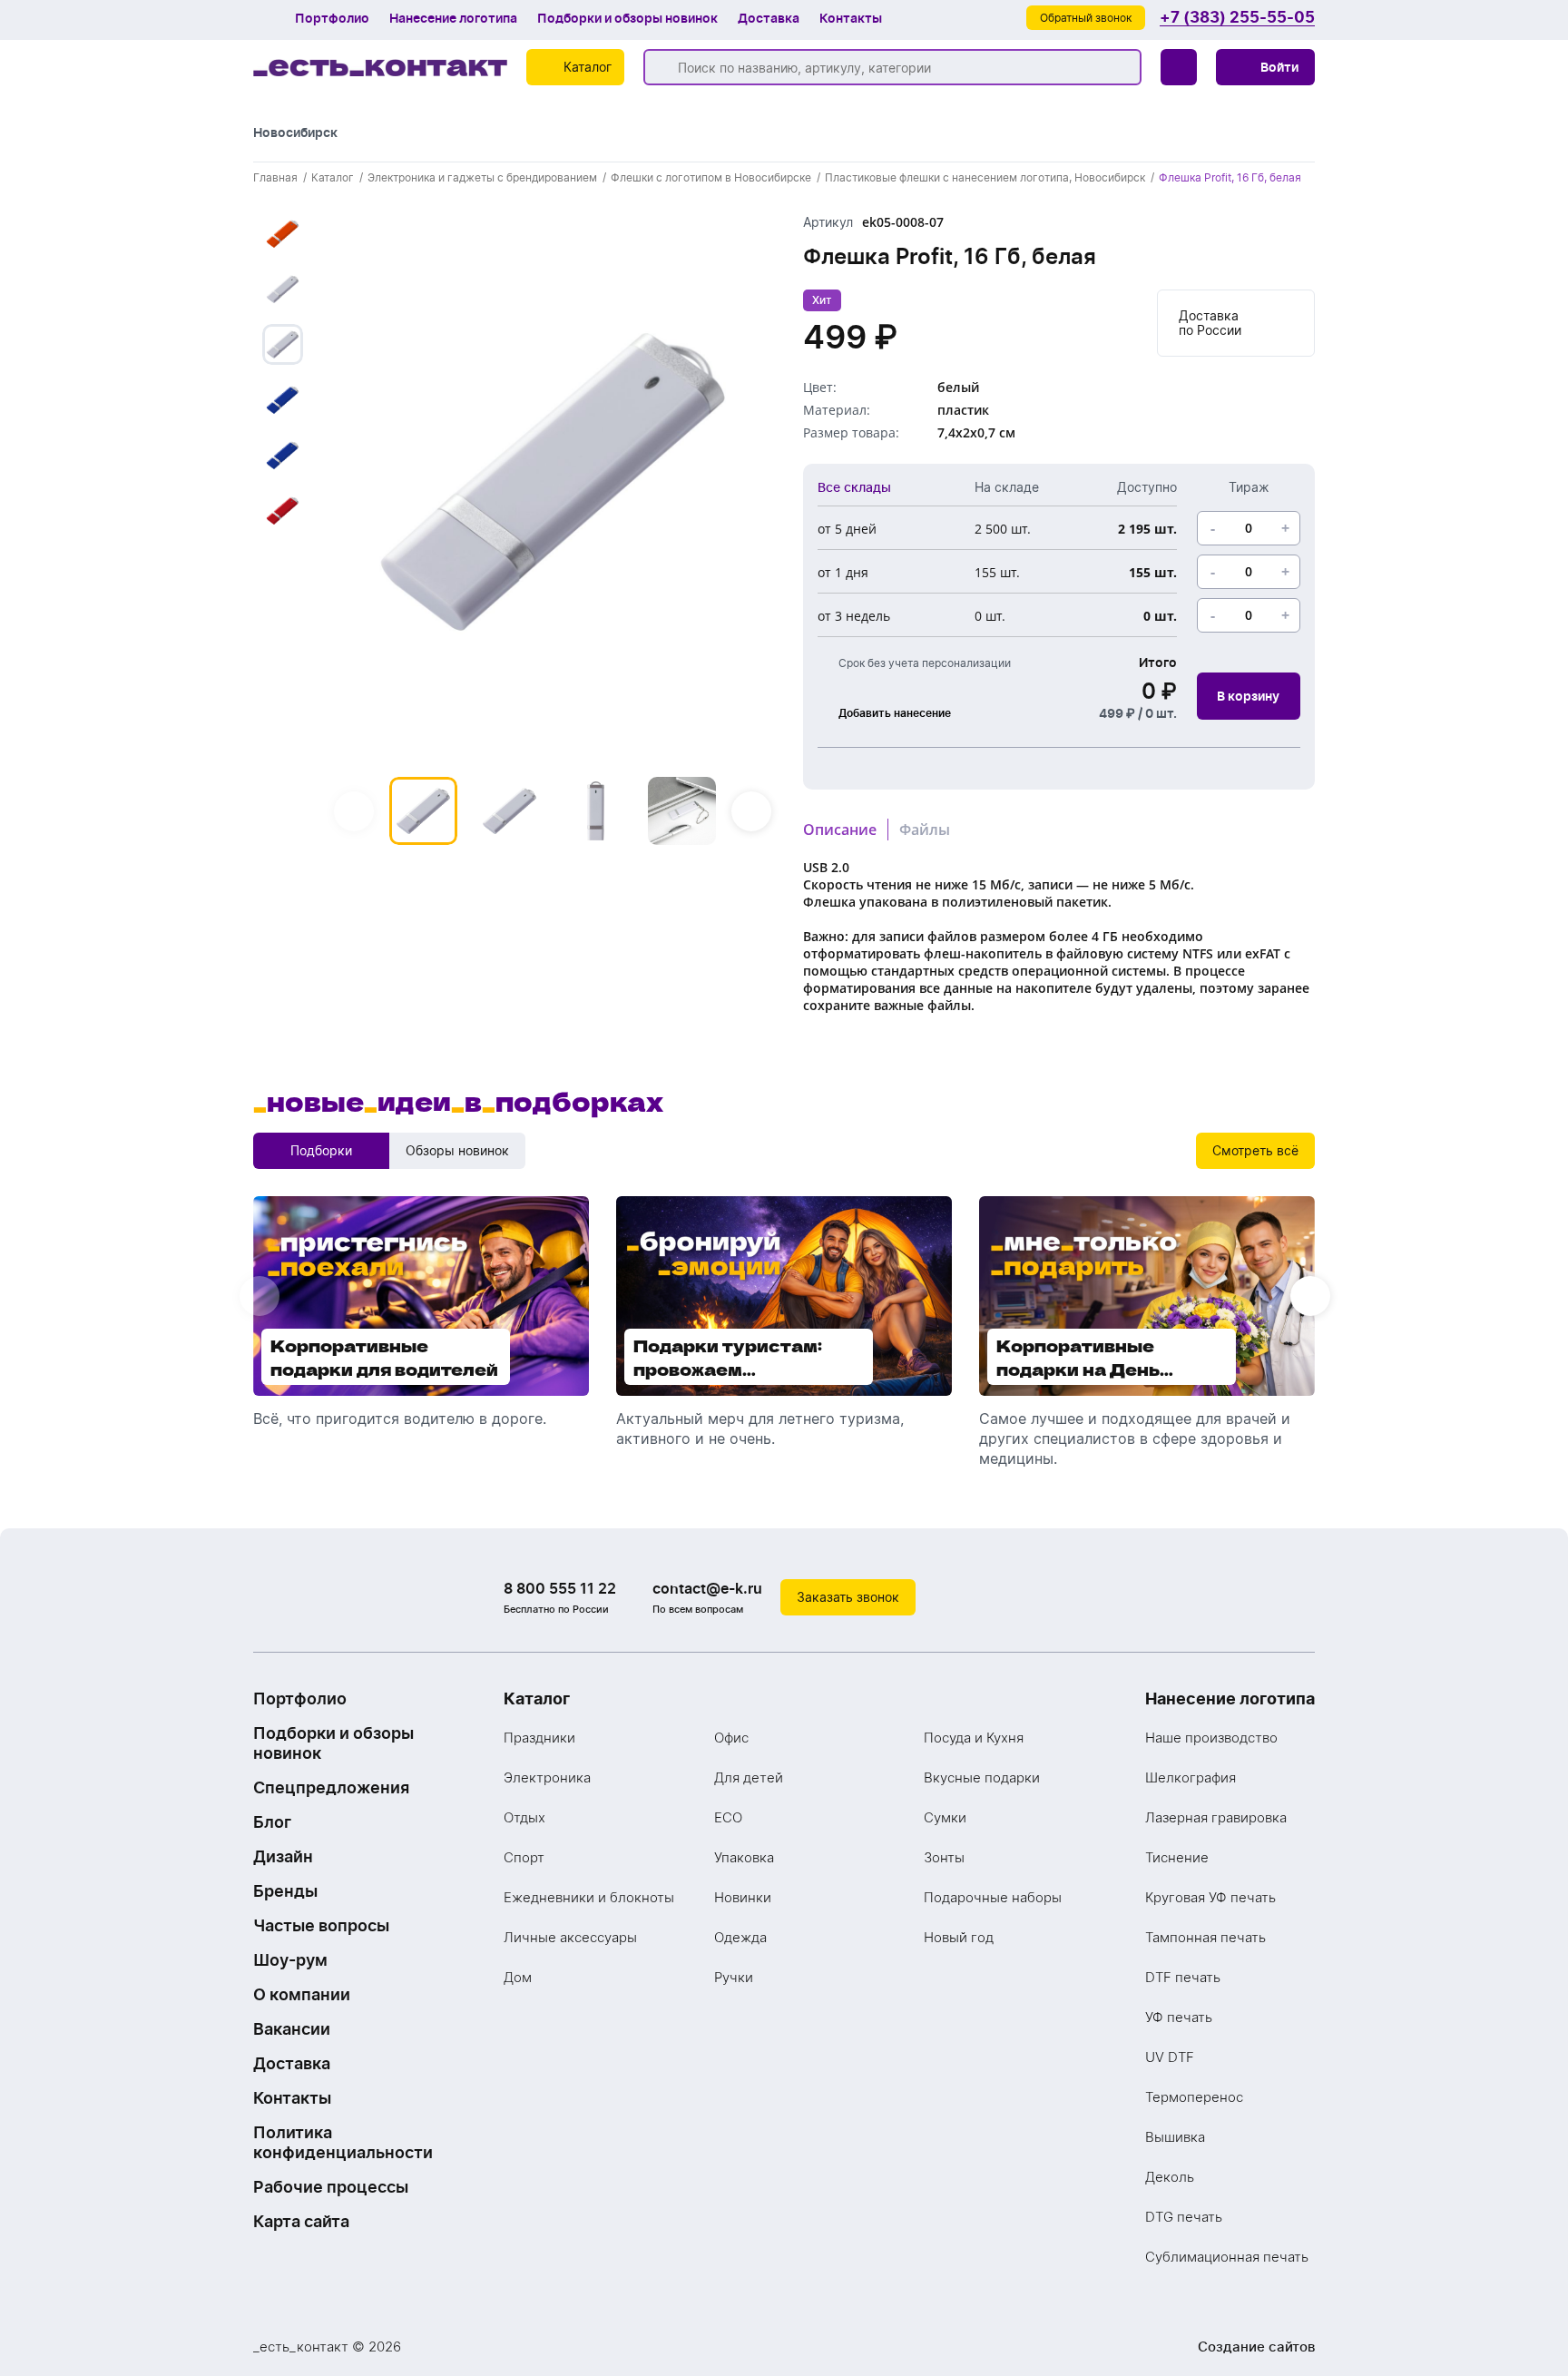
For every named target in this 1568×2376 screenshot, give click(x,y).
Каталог (537, 1699)
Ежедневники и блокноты (589, 1897)
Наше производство (1211, 1738)
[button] (1265, 67)
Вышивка (1175, 2137)
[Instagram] (1260, 1597)
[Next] (751, 811)
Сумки (945, 1817)
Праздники (539, 1738)
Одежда (740, 1937)
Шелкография (1191, 1777)
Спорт (524, 1857)
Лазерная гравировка (1216, 1817)
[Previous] (354, 811)
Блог (272, 1822)
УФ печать (1179, 2017)
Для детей (749, 1777)
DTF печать (1183, 1977)
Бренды (285, 1891)
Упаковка (744, 1857)
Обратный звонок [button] (1086, 18)
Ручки (734, 1977)
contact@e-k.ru (707, 1588)
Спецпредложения (331, 1787)
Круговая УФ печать (1210, 1897)
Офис (731, 1738)
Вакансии (292, 2029)
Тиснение (1177, 1857)
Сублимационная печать (1227, 2257)
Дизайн (283, 1856)
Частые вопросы (321, 1925)
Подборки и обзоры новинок (627, 18)
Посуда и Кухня (974, 1738)
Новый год (959, 1937)
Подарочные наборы (993, 1897)
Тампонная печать (1205, 1937)
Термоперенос (1194, 2097)
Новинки (743, 1897)
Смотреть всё (1255, 1150)
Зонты (944, 1857)
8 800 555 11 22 (560, 1588)
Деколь (1170, 2177)
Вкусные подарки (982, 1777)
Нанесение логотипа (453, 18)
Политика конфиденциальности (343, 2142)
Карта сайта (301, 2221)
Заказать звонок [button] (848, 1597)
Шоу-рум (290, 1960)
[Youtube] (1297, 1597)
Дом (518, 1977)
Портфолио (332, 18)
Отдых (524, 1817)
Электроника (547, 1777)
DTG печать (1184, 2217)
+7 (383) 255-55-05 (1237, 18)
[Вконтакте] (1224, 1597)
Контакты (851, 18)
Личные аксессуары (570, 1937)
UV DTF (1170, 2057)
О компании (302, 1994)
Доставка (769, 18)
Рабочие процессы (331, 2187)
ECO (728, 1817)
